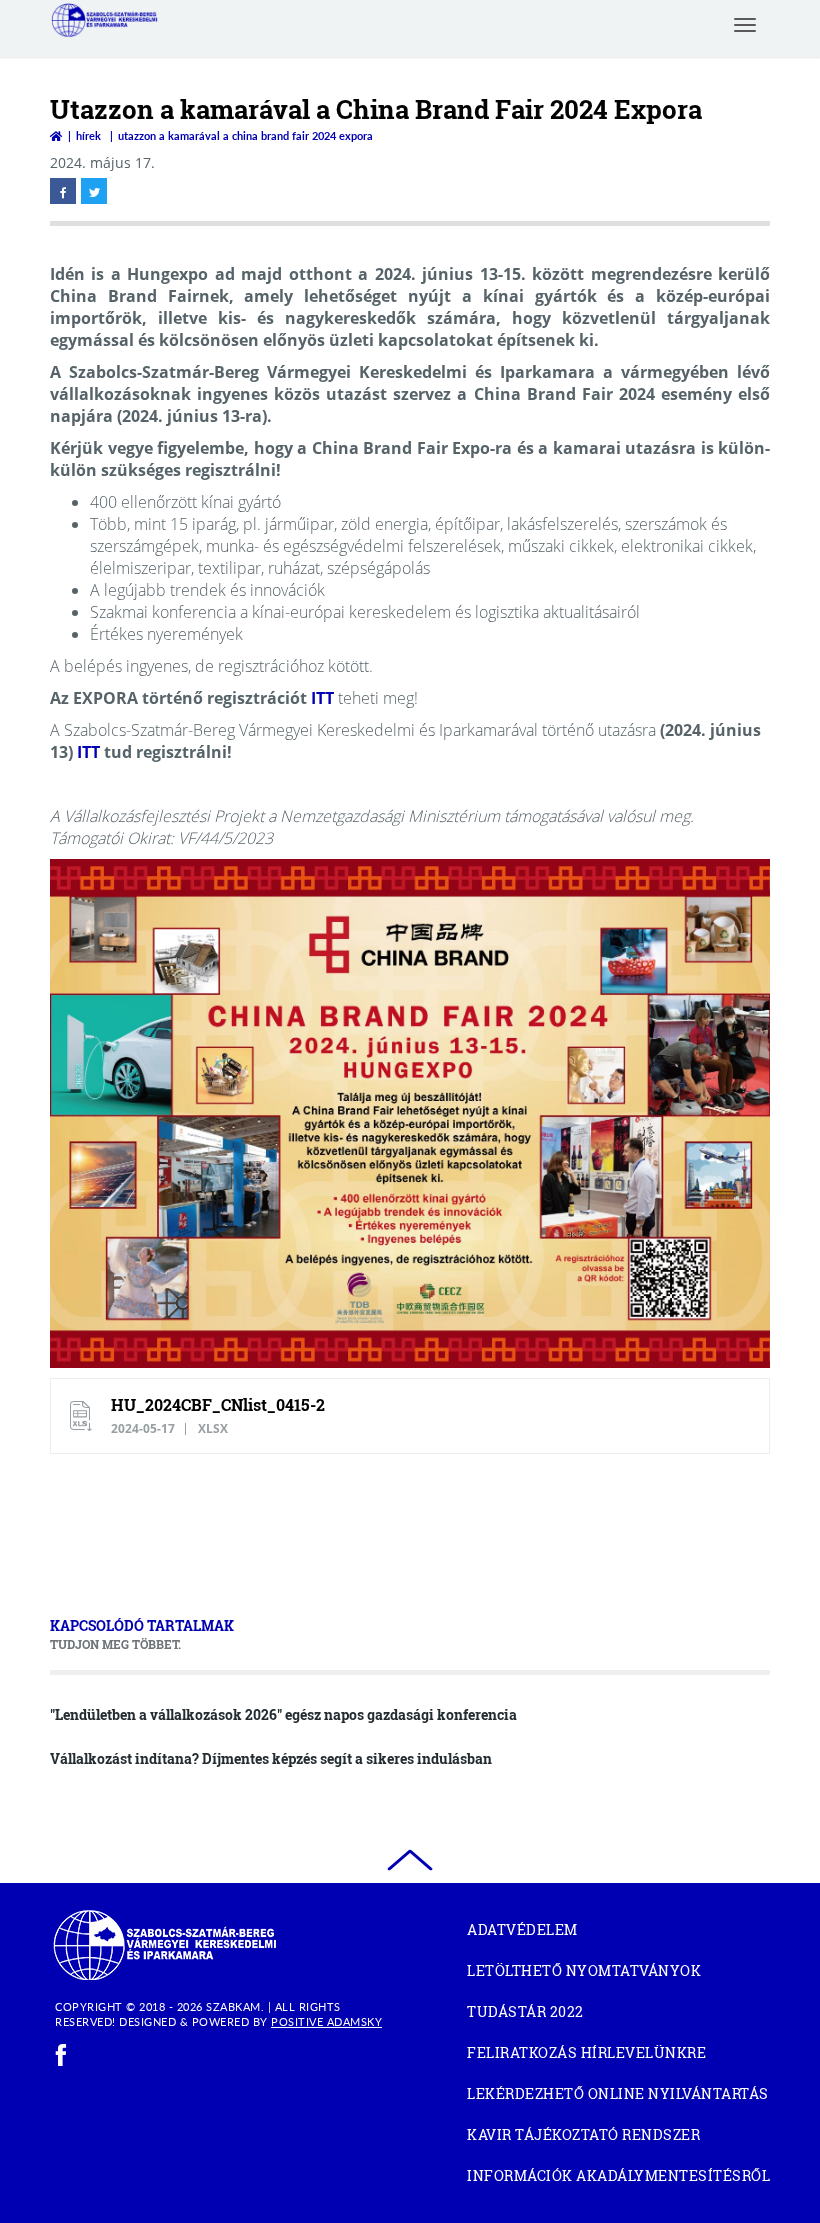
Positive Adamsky (326, 2021)
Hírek (88, 135)
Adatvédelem (522, 1929)
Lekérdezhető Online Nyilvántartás (618, 2096)
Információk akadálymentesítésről (618, 2175)
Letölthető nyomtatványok (584, 1970)
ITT (322, 698)
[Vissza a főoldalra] (56, 135)
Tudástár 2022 (559, 2014)
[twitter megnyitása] (94, 191)
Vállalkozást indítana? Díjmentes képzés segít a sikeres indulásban (271, 1758)
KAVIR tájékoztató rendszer (618, 2137)
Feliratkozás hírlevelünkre (586, 2052)
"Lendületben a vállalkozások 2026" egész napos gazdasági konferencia (283, 1714)
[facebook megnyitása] (63, 191)
